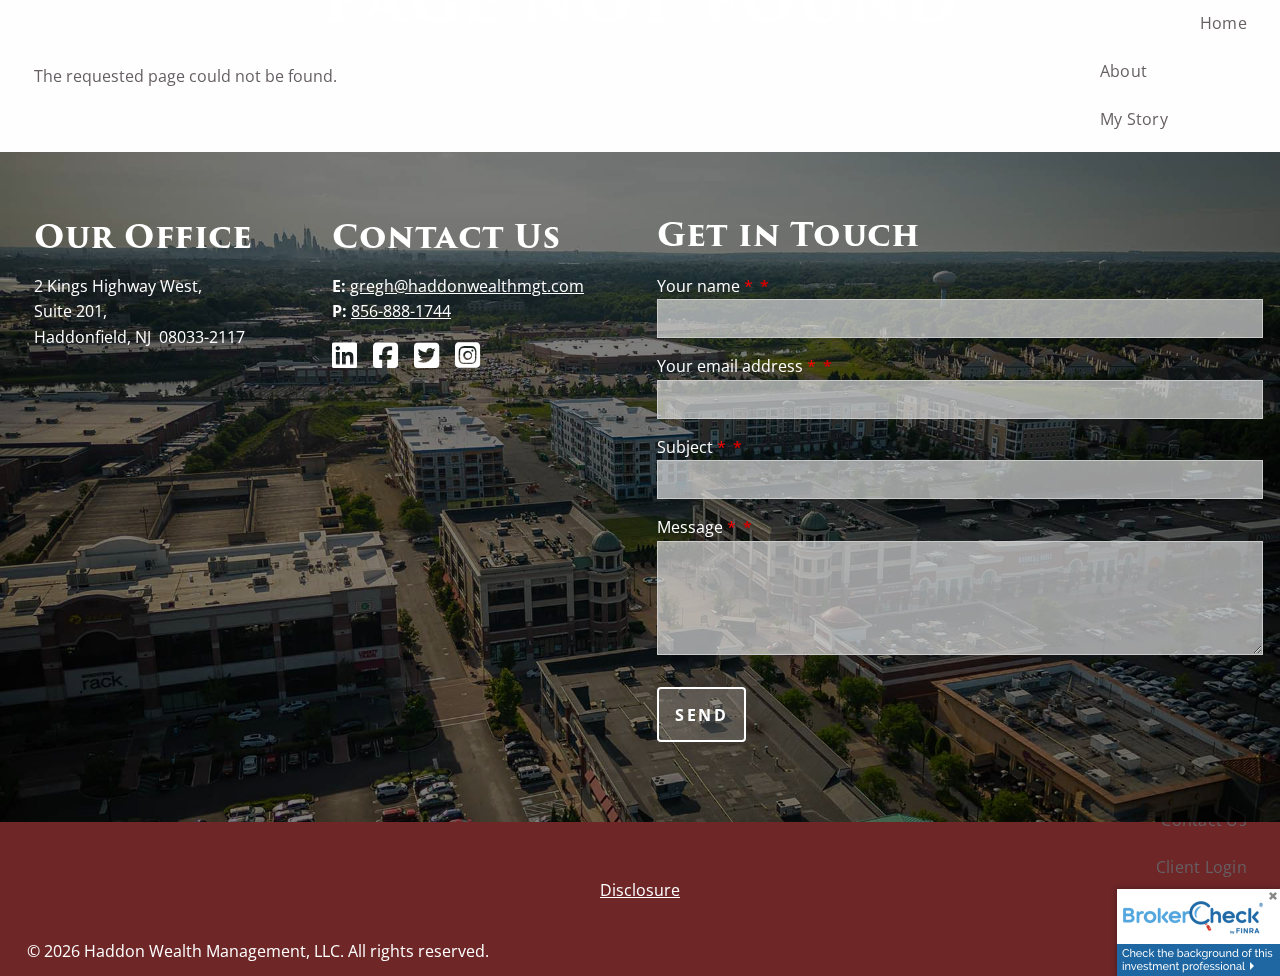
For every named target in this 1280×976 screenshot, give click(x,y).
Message (696, 527)
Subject (691, 447)
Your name (705, 286)
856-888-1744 (401, 311)
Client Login (1201, 867)
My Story (1134, 119)
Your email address (736, 366)
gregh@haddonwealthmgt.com (467, 286)
